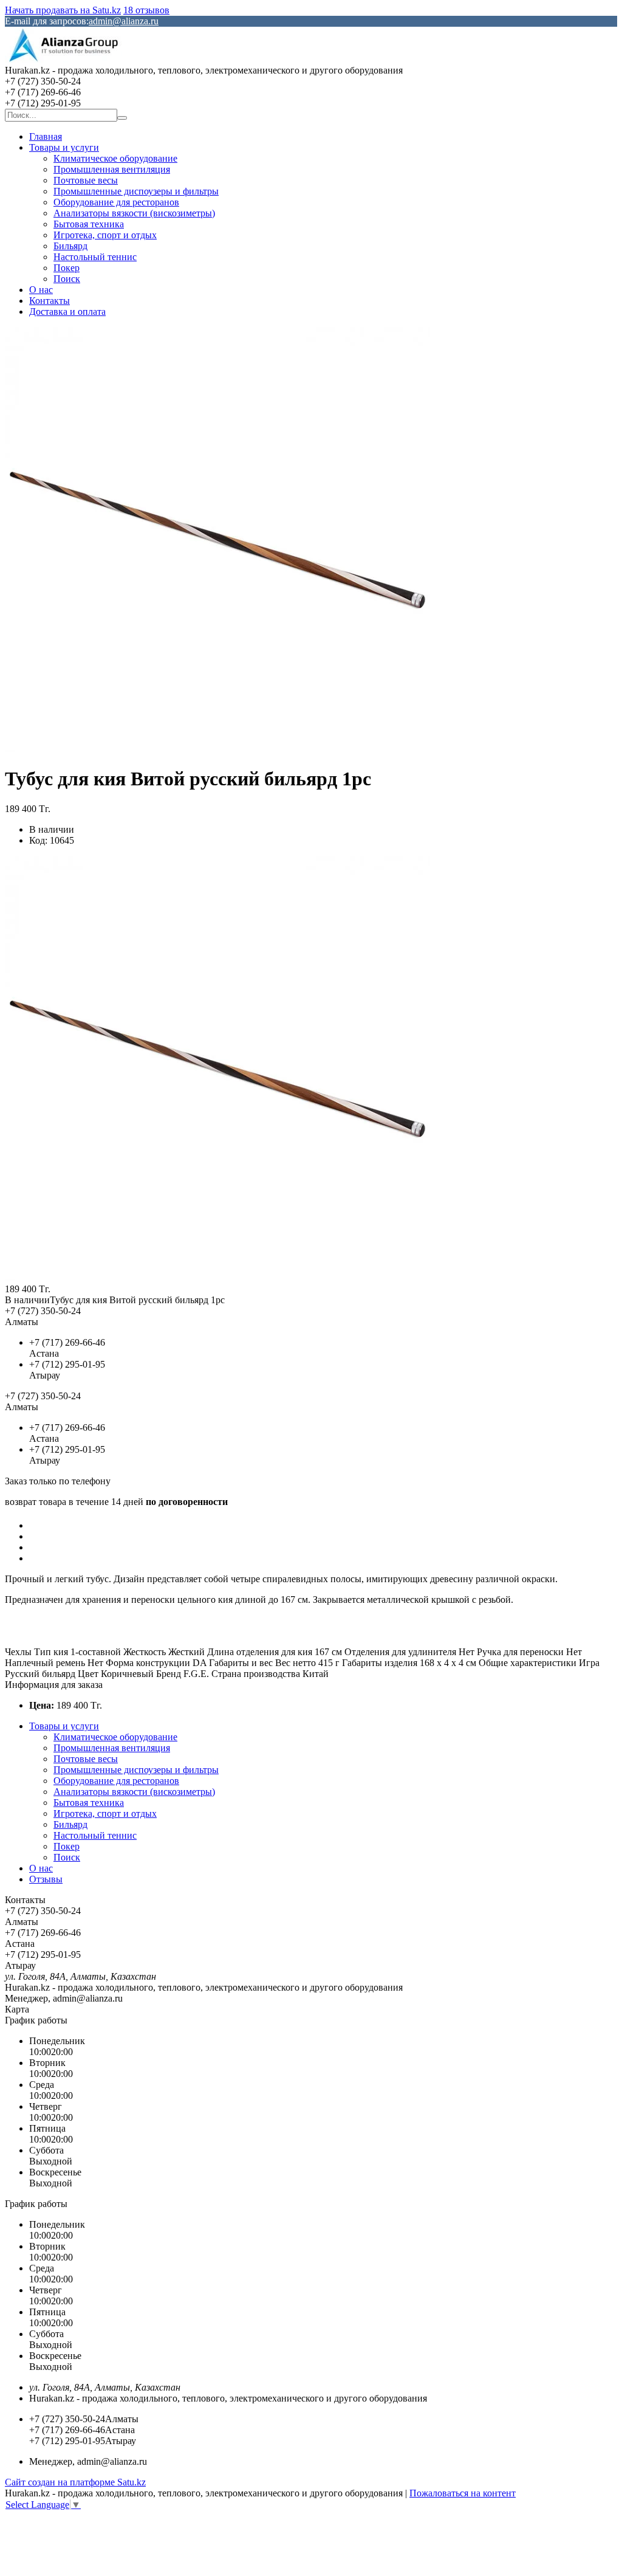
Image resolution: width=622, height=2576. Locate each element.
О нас (41, 290)
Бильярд (70, 246)
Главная (46, 136)
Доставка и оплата (67, 312)
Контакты (50, 301)
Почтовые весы (86, 180)
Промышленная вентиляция (112, 169)
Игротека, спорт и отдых (105, 235)
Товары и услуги (64, 147)
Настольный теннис (95, 257)
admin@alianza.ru (124, 21)
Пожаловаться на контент (463, 2493)
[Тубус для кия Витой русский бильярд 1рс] (217, 1278)
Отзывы (46, 1879)
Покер (67, 268)
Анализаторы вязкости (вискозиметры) (134, 213)
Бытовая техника (89, 224)
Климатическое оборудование (115, 158)
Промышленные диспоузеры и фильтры (136, 191)
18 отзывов (146, 10)
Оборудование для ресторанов (116, 202)
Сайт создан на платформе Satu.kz (75, 2482)
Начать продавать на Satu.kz (63, 10)
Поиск (67, 279)
